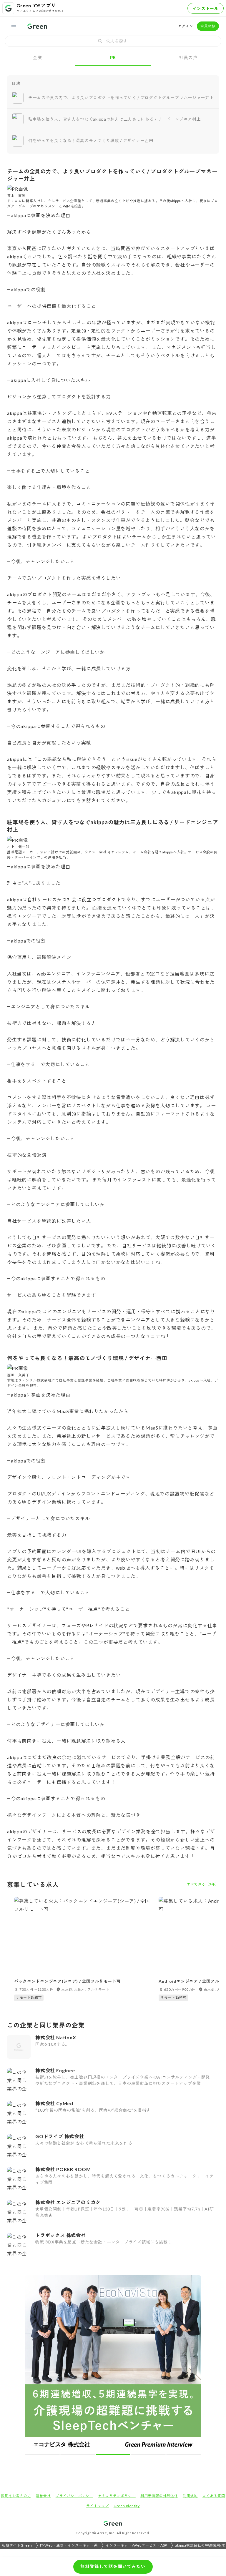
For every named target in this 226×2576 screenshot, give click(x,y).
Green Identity (127, 2506)
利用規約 (190, 2496)
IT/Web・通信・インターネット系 (69, 2545)
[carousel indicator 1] (42, 2455)
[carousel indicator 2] (78, 2455)
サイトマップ (98, 2506)
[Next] (193, 2365)
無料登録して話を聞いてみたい (113, 2566)
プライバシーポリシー (74, 2496)
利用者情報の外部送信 (159, 2496)
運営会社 (43, 2496)
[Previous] (33, 2365)
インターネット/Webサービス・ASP (136, 2545)
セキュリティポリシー (117, 2496)
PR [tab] (113, 57)
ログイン (186, 26)
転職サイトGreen (17, 2545)
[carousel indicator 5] (184, 2455)
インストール (206, 8)
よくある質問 (214, 2496)
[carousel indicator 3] (113, 2455)
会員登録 (208, 26)
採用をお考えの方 (16, 2496)
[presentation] (113, 41)
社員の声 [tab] (188, 57)
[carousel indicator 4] (148, 2455)
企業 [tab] (38, 57)
